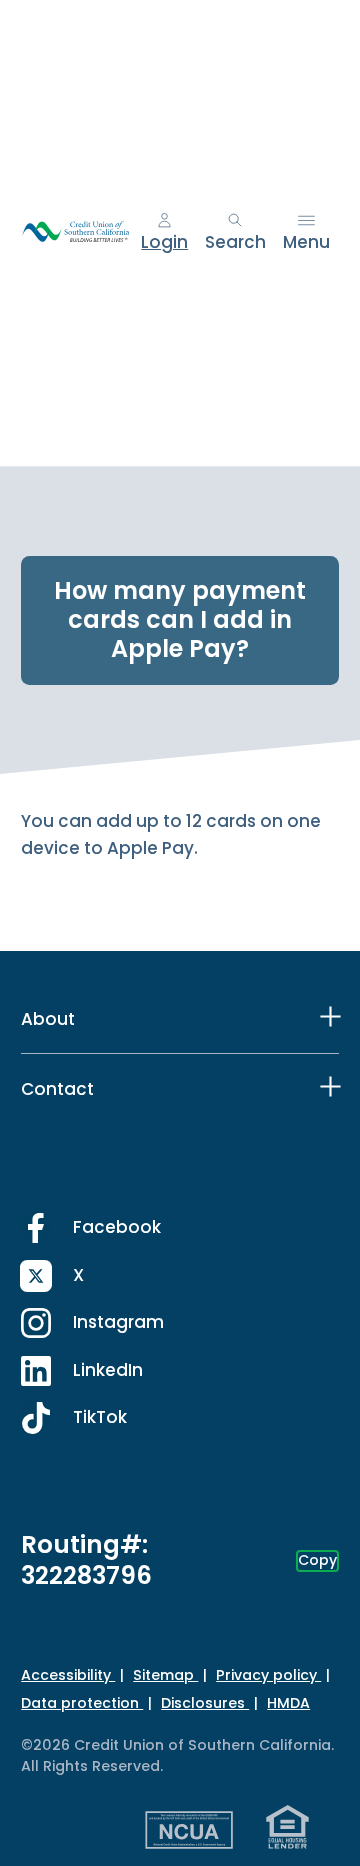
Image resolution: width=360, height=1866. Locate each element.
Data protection (82, 1703)
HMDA (288, 1703)
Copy (317, 1560)
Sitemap (165, 1675)
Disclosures (205, 1703)
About (48, 1019)
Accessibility (68, 1675)
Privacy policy (268, 1675)
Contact (57, 1089)
